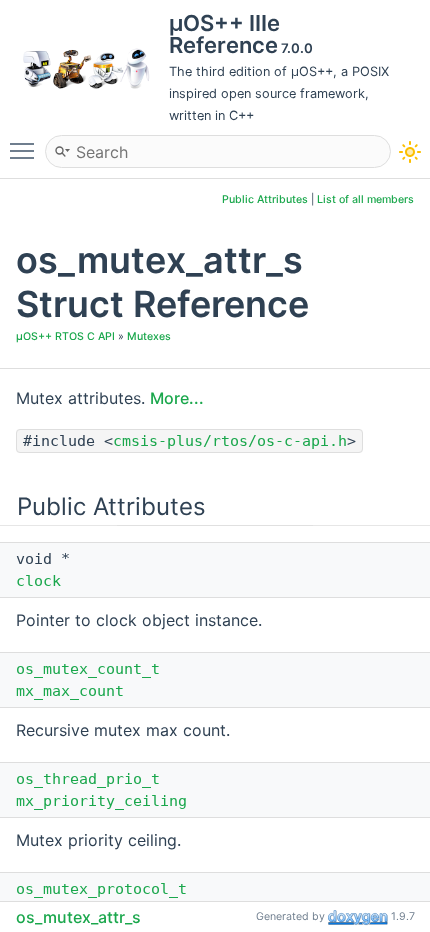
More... (177, 398)
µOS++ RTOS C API (65, 336)
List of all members (365, 199)
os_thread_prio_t (88, 779)
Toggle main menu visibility (26, 150)
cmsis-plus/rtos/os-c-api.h (230, 441)
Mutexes (149, 336)
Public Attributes (265, 199)
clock (38, 581)
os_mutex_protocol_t (101, 889)
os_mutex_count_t (88, 669)
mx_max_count (70, 691)
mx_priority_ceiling (101, 801)
